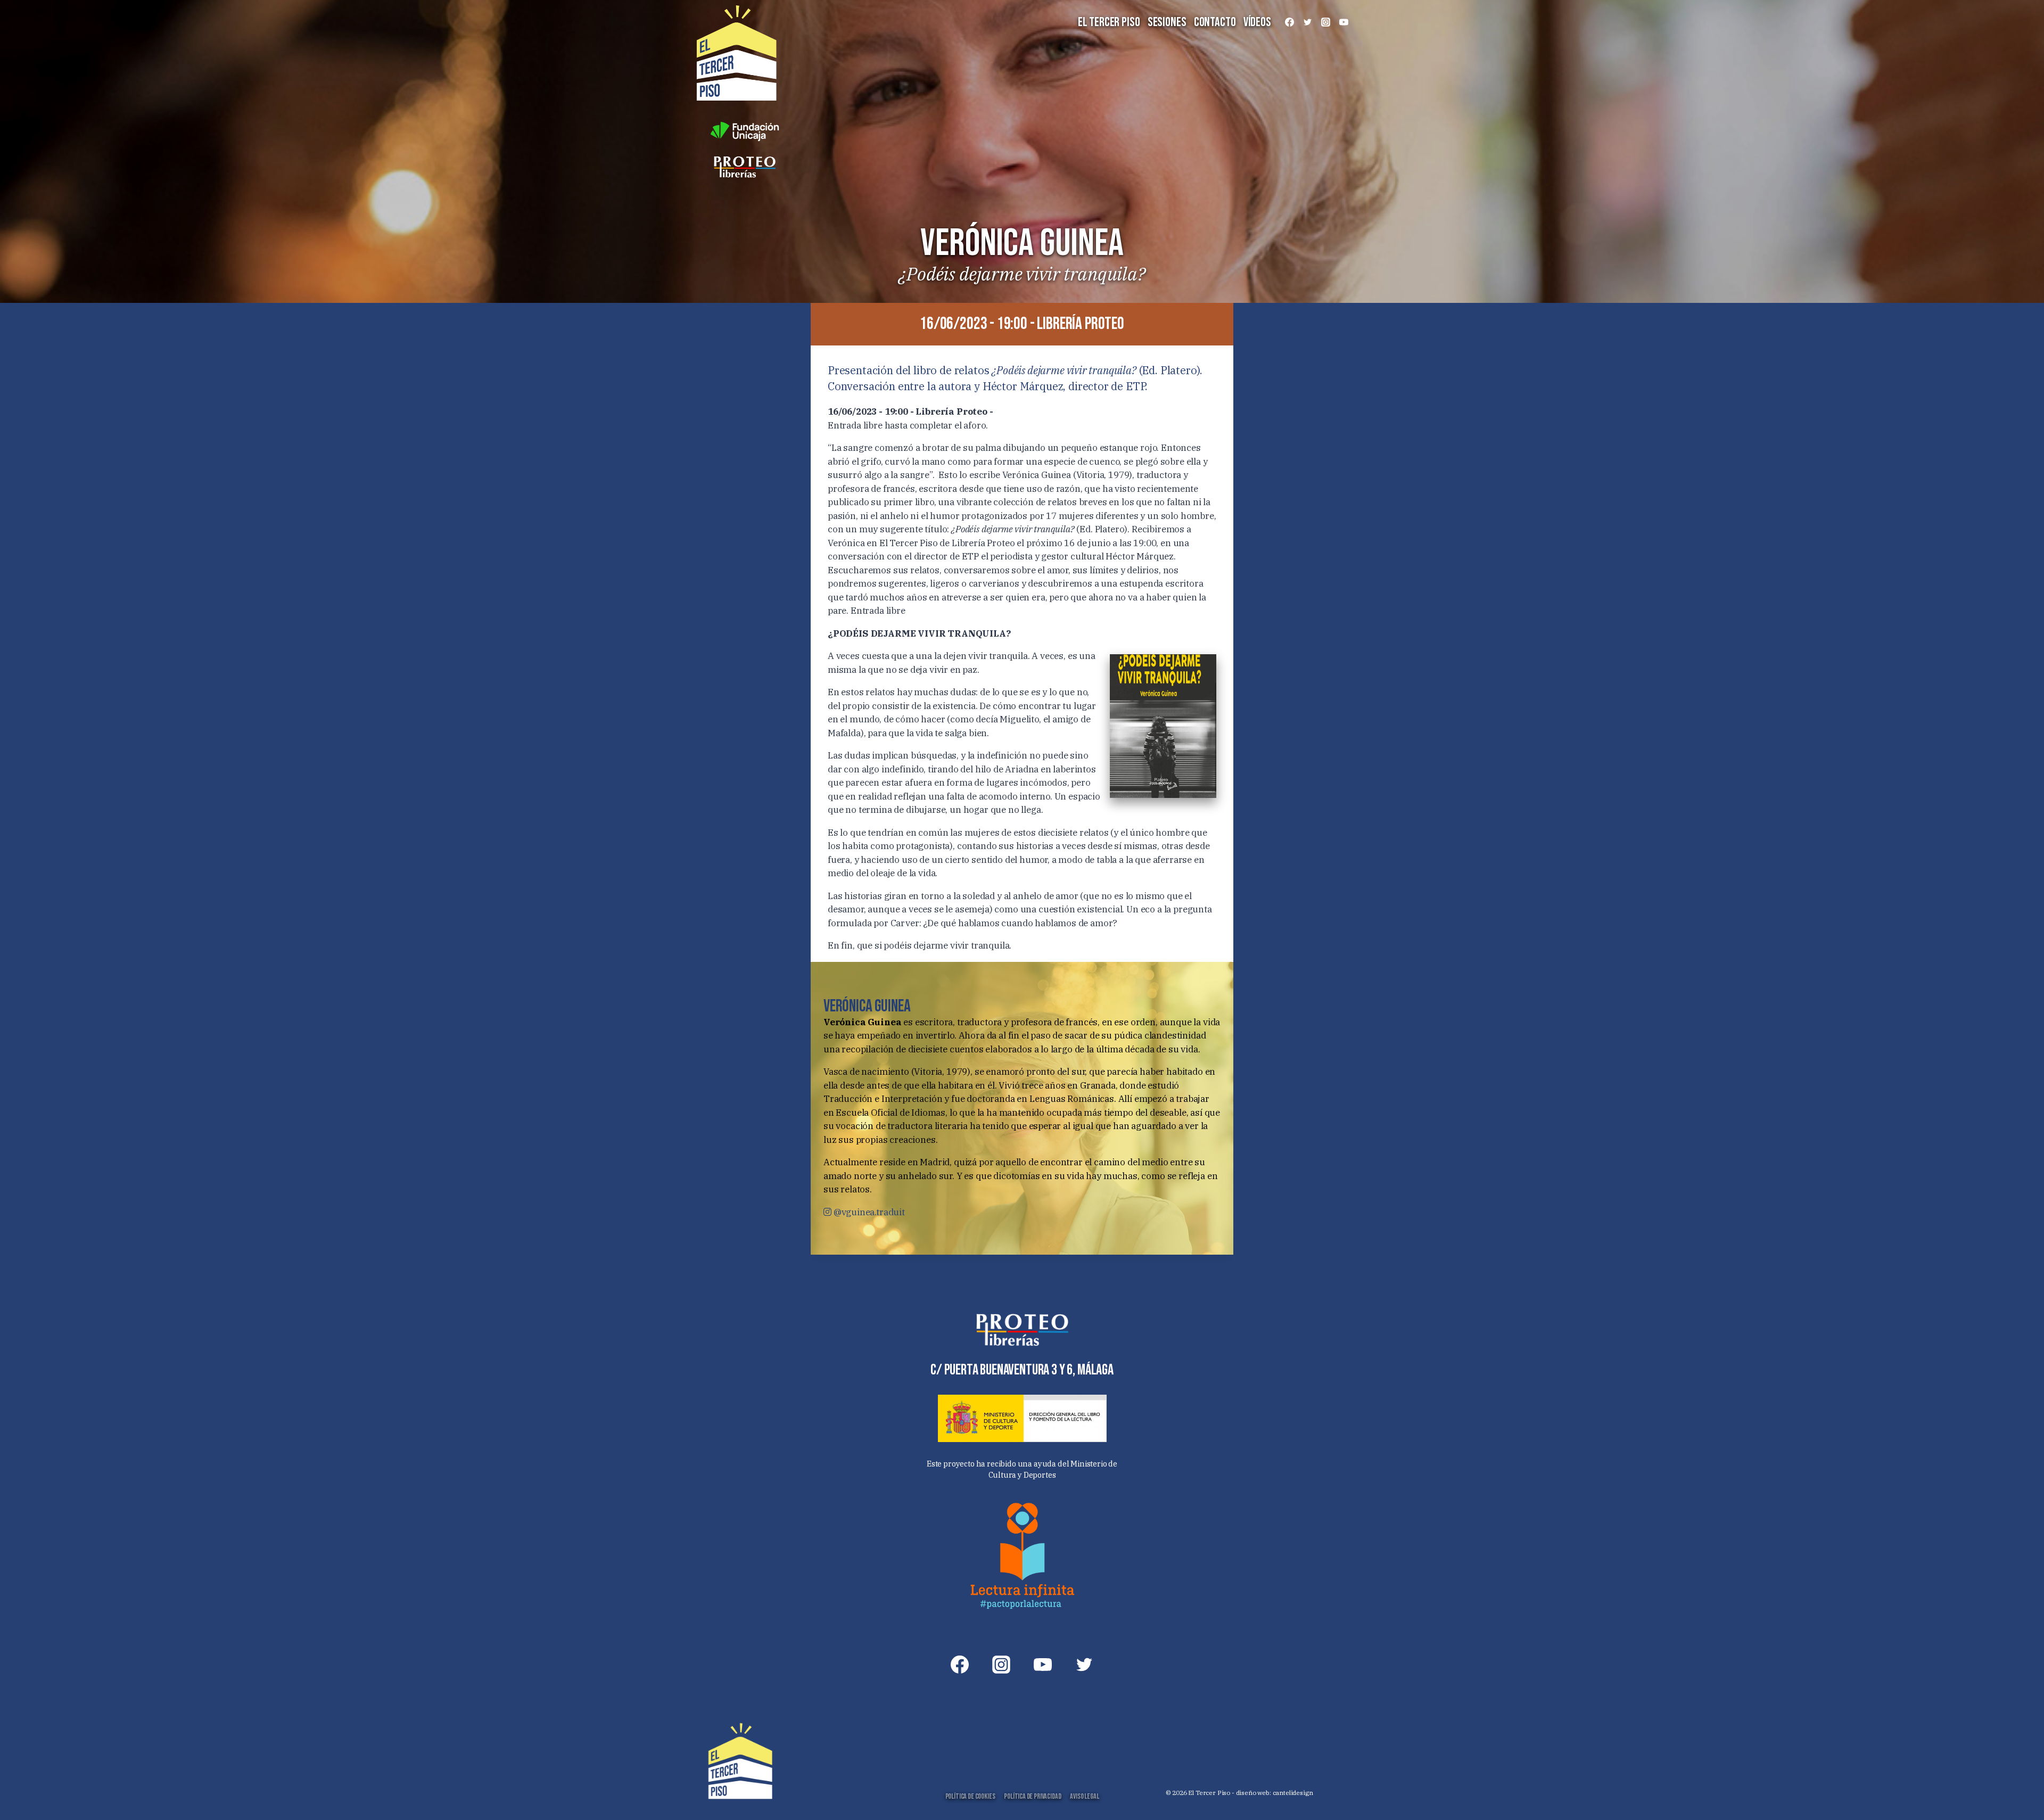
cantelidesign (1293, 1793)
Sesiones (1167, 22)
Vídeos (1257, 22)
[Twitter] (1307, 22)
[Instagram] (1325, 22)
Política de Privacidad (1032, 1796)
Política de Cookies (970, 1796)
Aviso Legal (1084, 1796)
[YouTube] (1344, 22)
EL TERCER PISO (1109, 22)
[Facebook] (1289, 22)
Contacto (1215, 22)
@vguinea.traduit (868, 1212)
